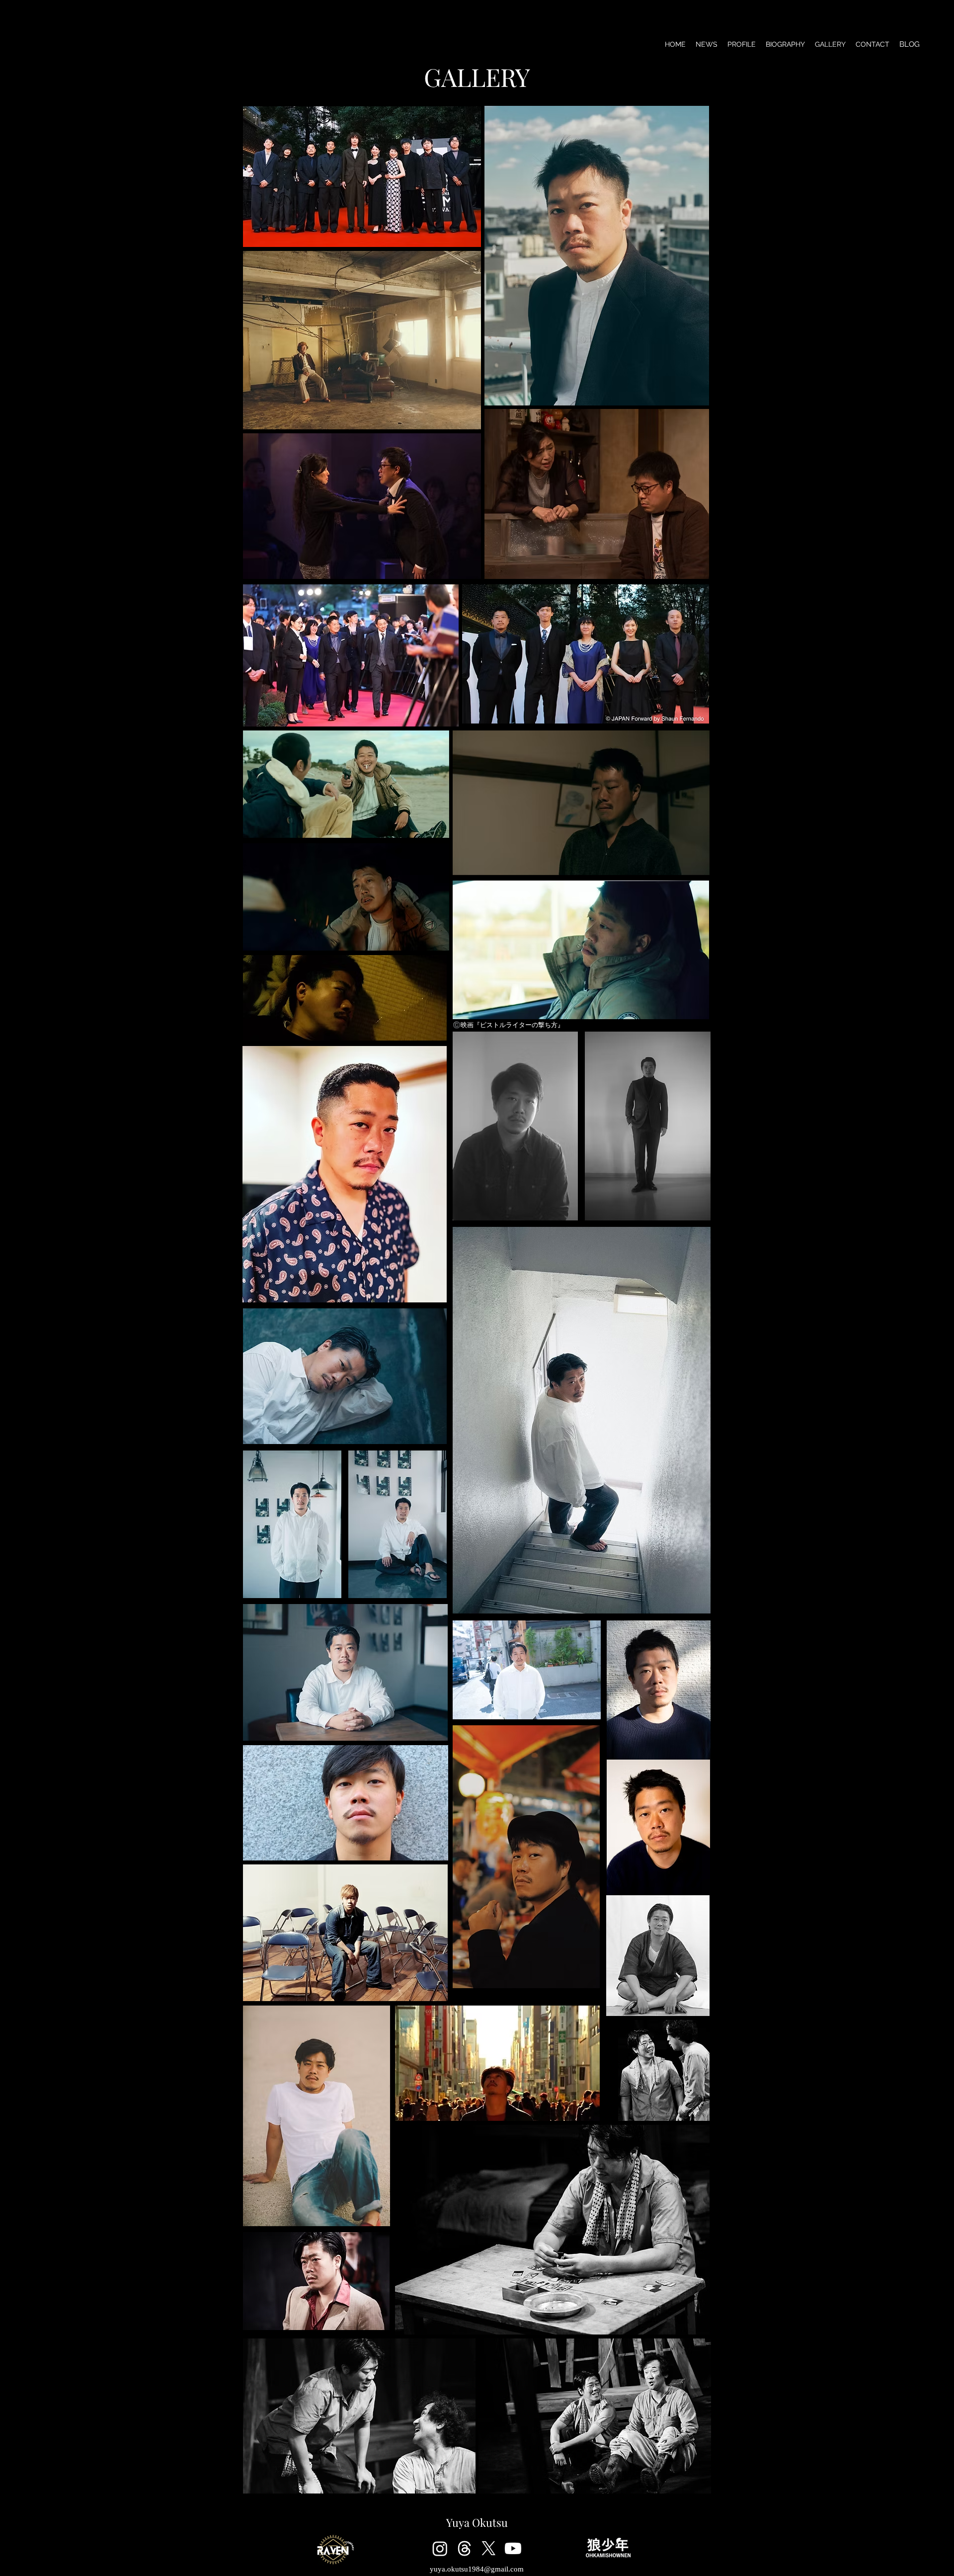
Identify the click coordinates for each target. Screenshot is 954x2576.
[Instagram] (440, 2548)
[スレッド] (464, 2548)
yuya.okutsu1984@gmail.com (477, 2569)
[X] (489, 2548)
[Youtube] (513, 2548)
